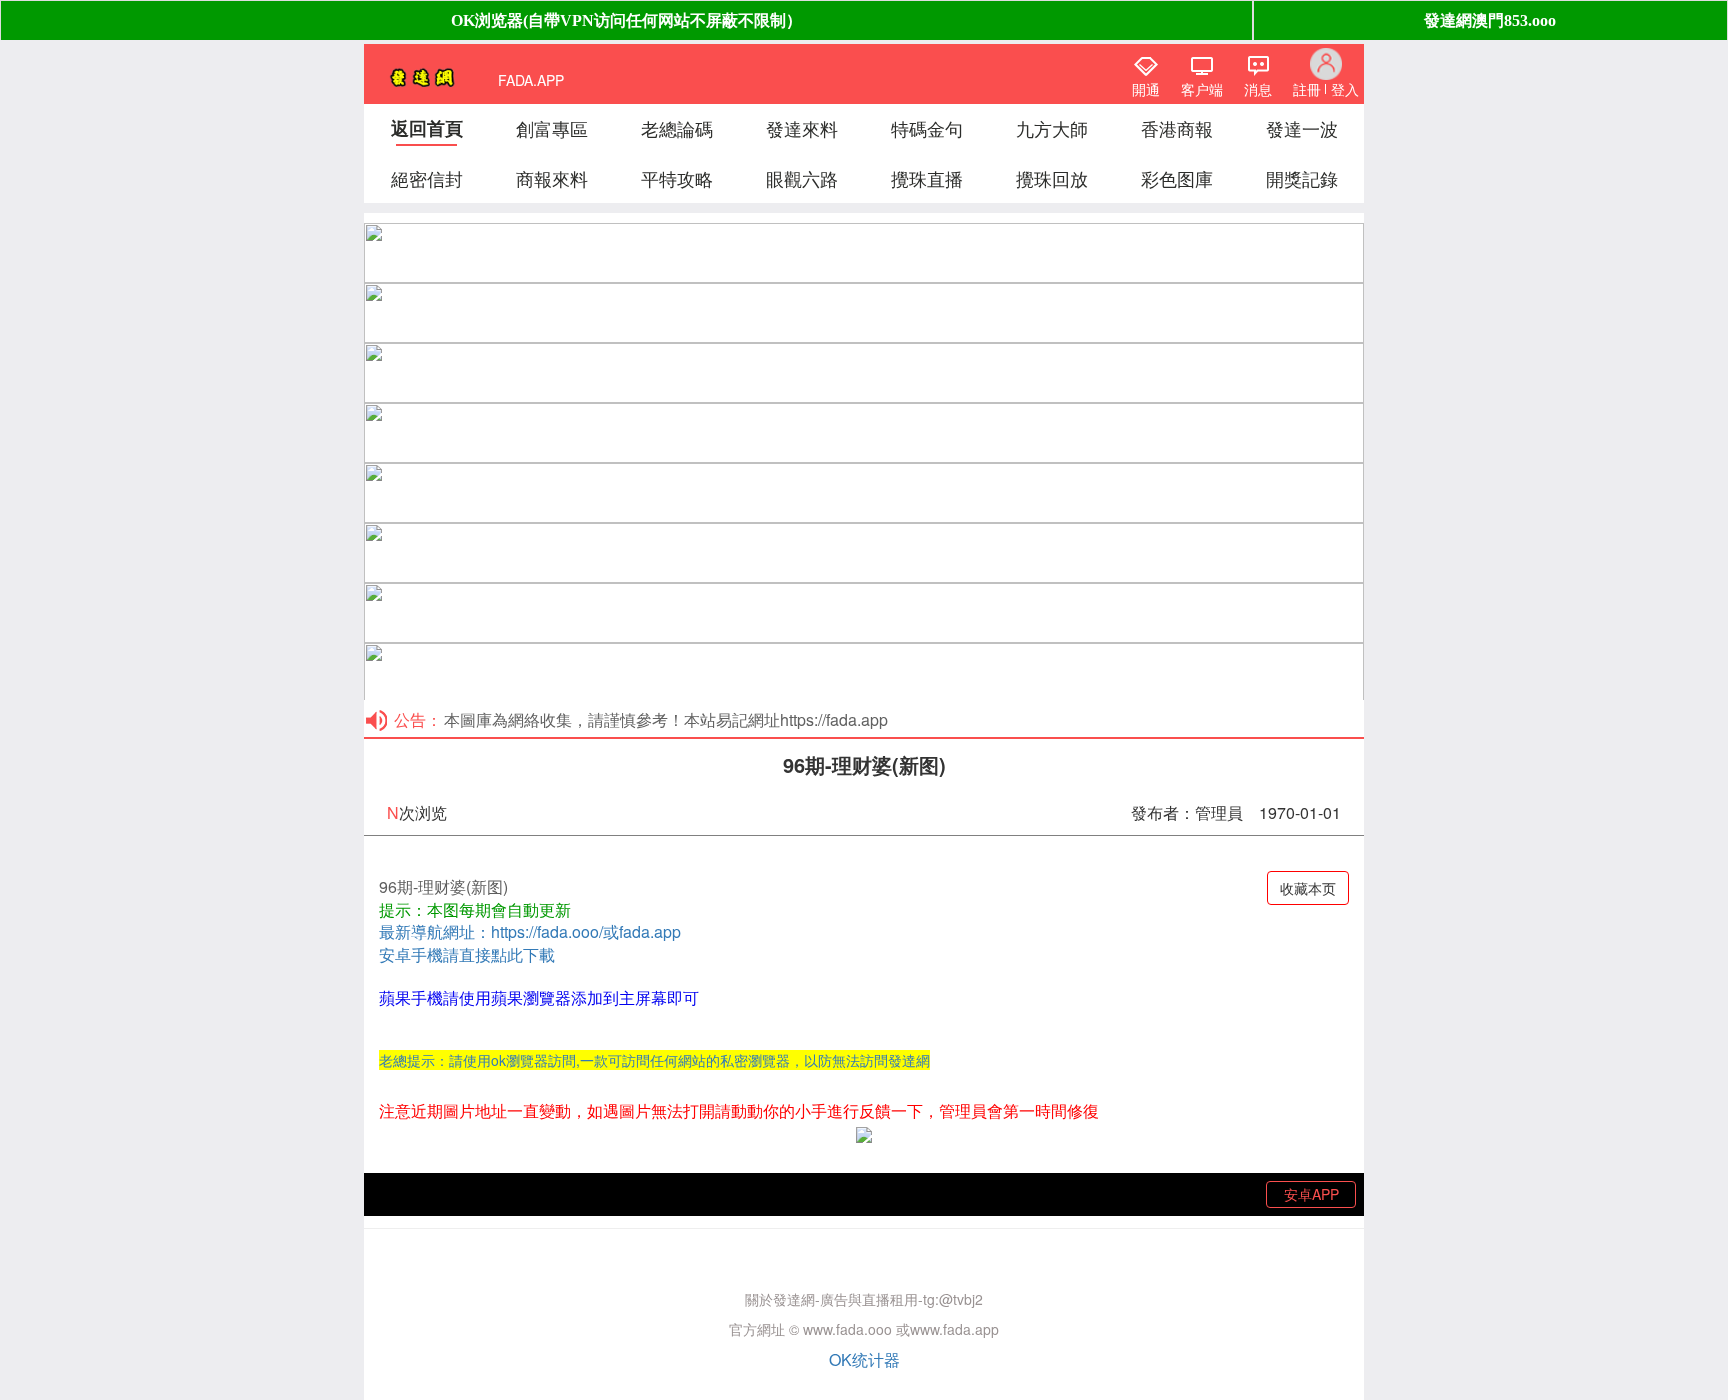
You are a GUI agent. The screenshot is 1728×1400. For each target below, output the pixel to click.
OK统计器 (864, 1359)
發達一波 (1302, 128)
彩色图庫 (1177, 178)
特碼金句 (927, 128)
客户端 (1202, 89)
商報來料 (552, 178)
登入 (1345, 89)
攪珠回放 (1052, 178)
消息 (1258, 89)
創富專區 (552, 128)
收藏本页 (1308, 888)
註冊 (1307, 89)
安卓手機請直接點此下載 (467, 954)
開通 (1146, 89)
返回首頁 (427, 128)
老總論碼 (677, 128)
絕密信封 (427, 178)
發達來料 (802, 128)
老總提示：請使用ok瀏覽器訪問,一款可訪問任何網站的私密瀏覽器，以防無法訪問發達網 (654, 1060)
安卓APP (1311, 1194)
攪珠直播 (927, 178)
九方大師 (1052, 128)
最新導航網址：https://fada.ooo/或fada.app (530, 931)
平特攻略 (677, 178)
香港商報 (1177, 128)
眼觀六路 (802, 178)
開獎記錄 (1302, 178)
